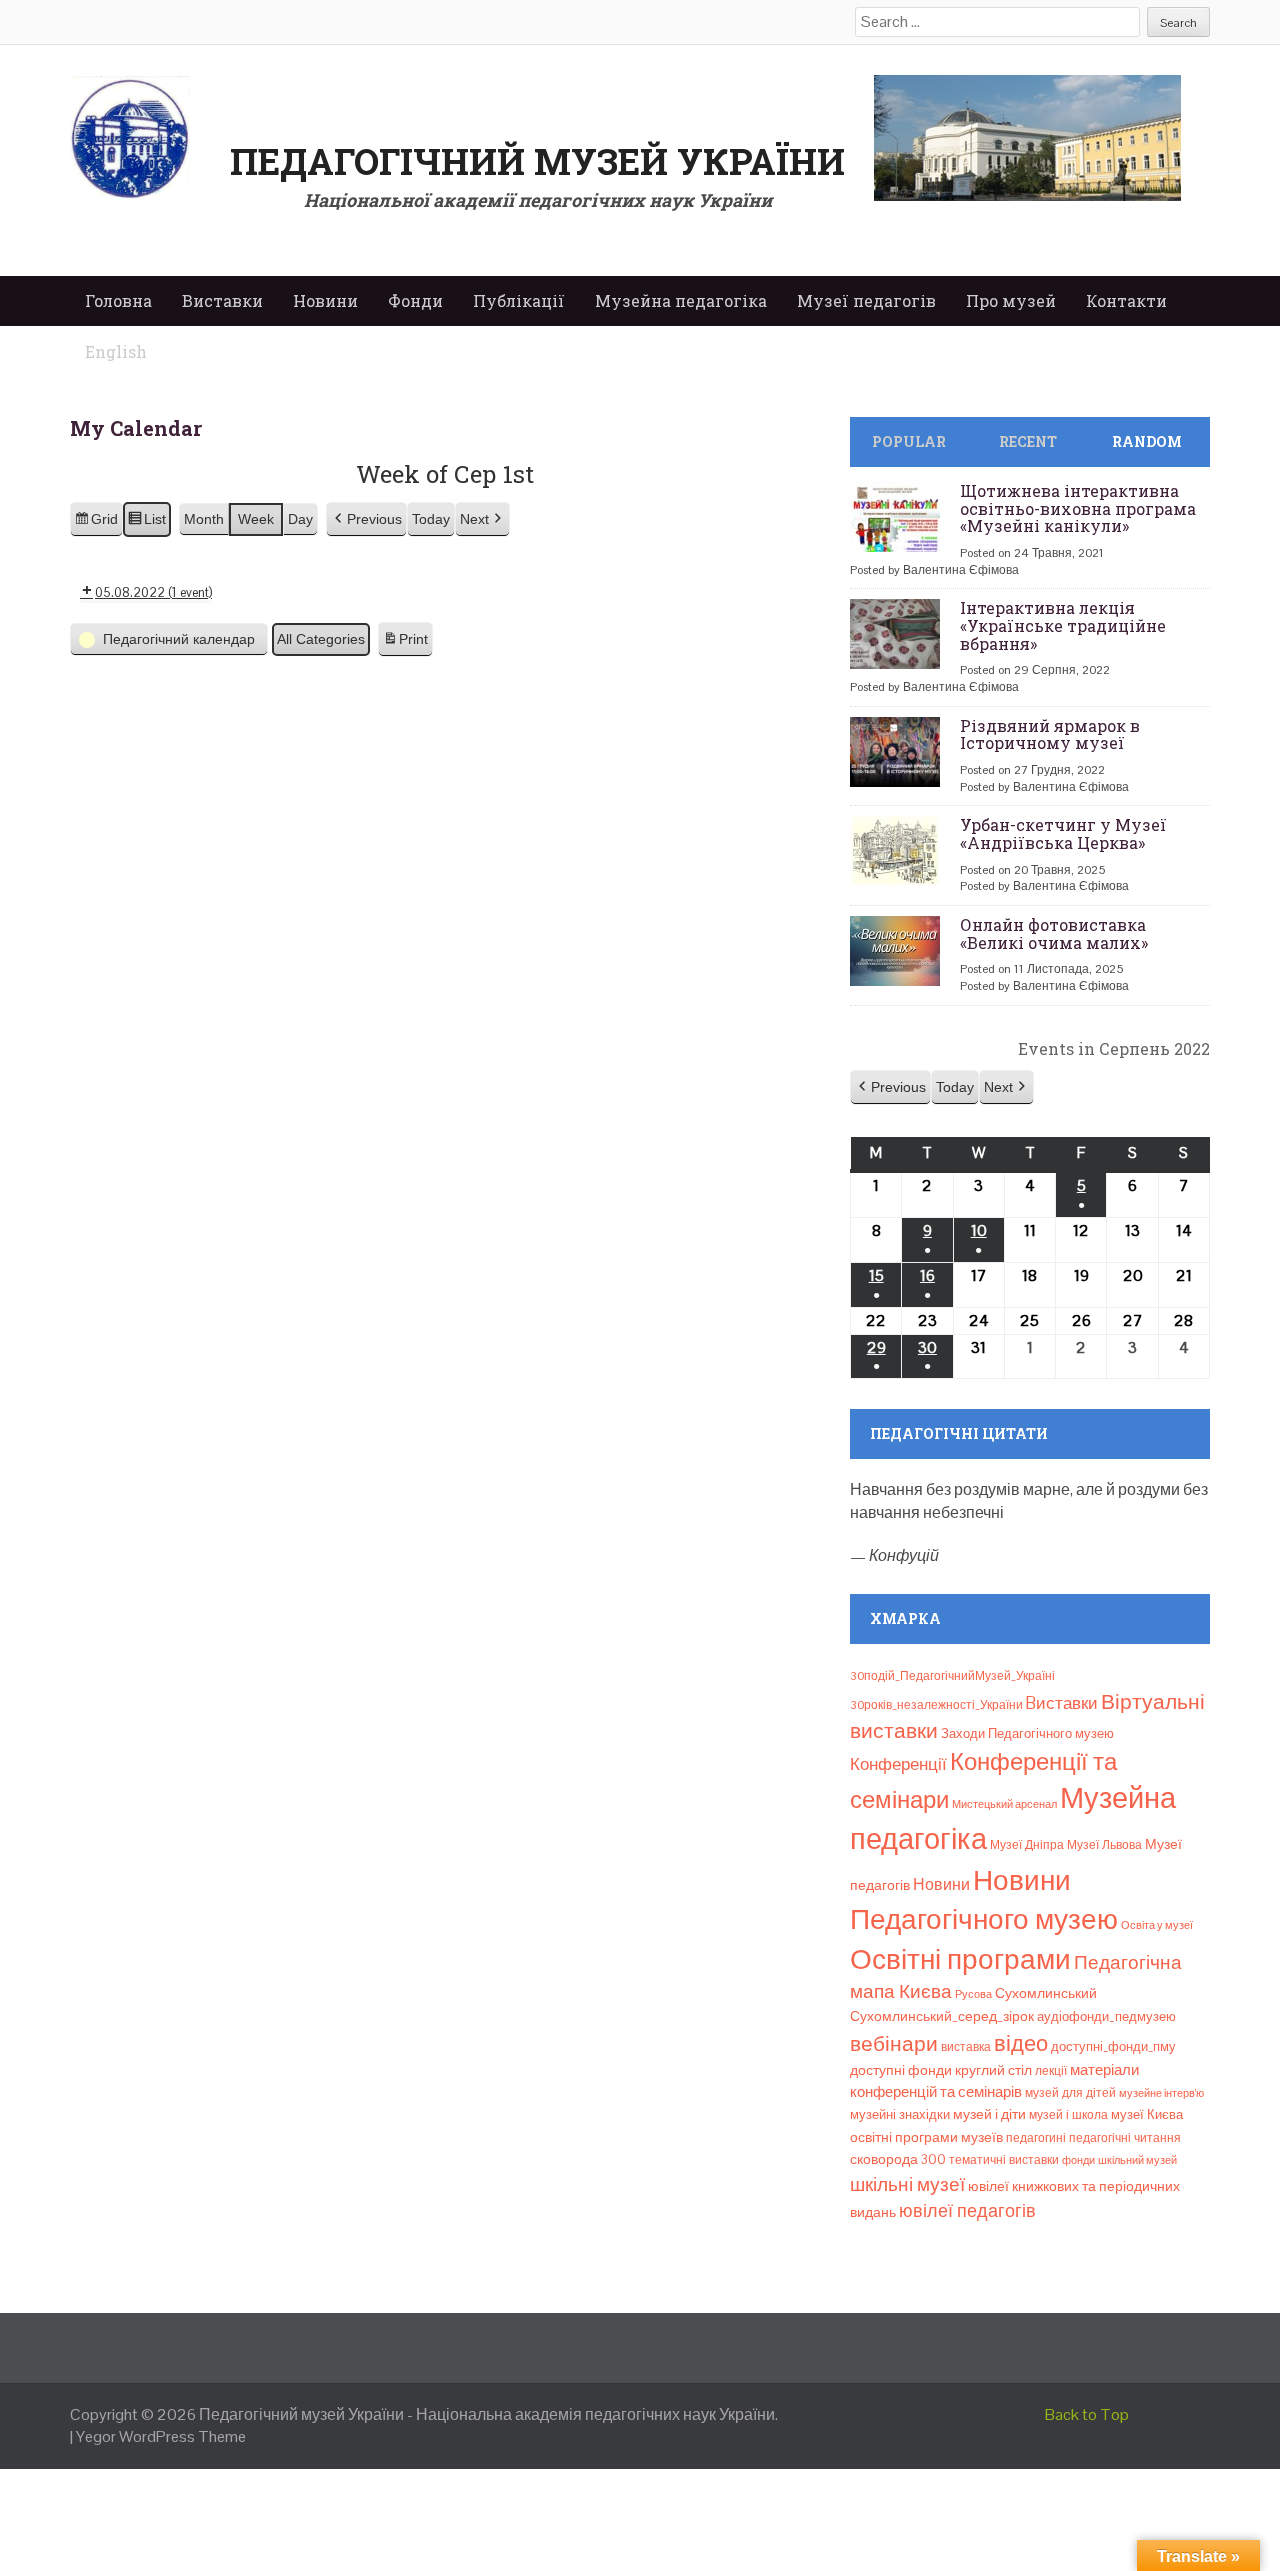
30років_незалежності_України (936, 1705)
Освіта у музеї (1157, 1925)
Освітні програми (960, 1959)
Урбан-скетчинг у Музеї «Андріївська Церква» (1063, 833)
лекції (1051, 2071)
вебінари (894, 2044)
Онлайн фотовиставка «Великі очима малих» (1054, 933)
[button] (366, 519)
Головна (118, 300)
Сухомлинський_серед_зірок (942, 2016)
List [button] (146, 524)
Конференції (898, 1764)
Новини (325, 300)
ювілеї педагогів (967, 2210)
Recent (1028, 441)
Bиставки (1062, 1703)
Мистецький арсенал (1004, 1804)
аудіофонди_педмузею (1106, 2016)
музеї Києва (1147, 2114)
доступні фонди (901, 2070)
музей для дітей (1070, 2093)
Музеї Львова (1104, 1845)
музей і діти (989, 2114)
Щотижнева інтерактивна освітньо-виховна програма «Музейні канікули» (1078, 508)
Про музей (1011, 300)
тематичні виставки (1004, 2160)
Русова (973, 1994)
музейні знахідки (900, 2114)
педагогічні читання (1125, 2138)
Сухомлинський (1046, 1993)
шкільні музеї (907, 2184)
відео (1021, 2043)
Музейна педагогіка (681, 300)
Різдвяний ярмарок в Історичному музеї (1050, 734)
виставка (966, 2047)
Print (405, 644)
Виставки (222, 300)
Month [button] (204, 519)
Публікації (519, 300)
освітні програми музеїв (926, 2137)
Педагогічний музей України (537, 161)
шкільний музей (1137, 2160)
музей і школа (1068, 2115)
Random (1147, 441)
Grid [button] (96, 524)
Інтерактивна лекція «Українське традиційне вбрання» (1063, 625)
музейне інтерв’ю (1161, 2093)
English (116, 351)
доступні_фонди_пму (1113, 2046)
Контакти (1126, 300)
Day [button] (300, 519)
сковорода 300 (898, 2159)
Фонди (415, 300)
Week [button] (256, 519)
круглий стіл (993, 2070)
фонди (1078, 2160)
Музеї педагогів (866, 300)
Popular (909, 441)
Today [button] (431, 519)
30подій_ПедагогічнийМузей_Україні (952, 1676)
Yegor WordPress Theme (161, 2436)
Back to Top (1087, 2414)
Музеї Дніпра (1027, 1845)
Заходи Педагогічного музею (1027, 1733)
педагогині (1036, 2138)
